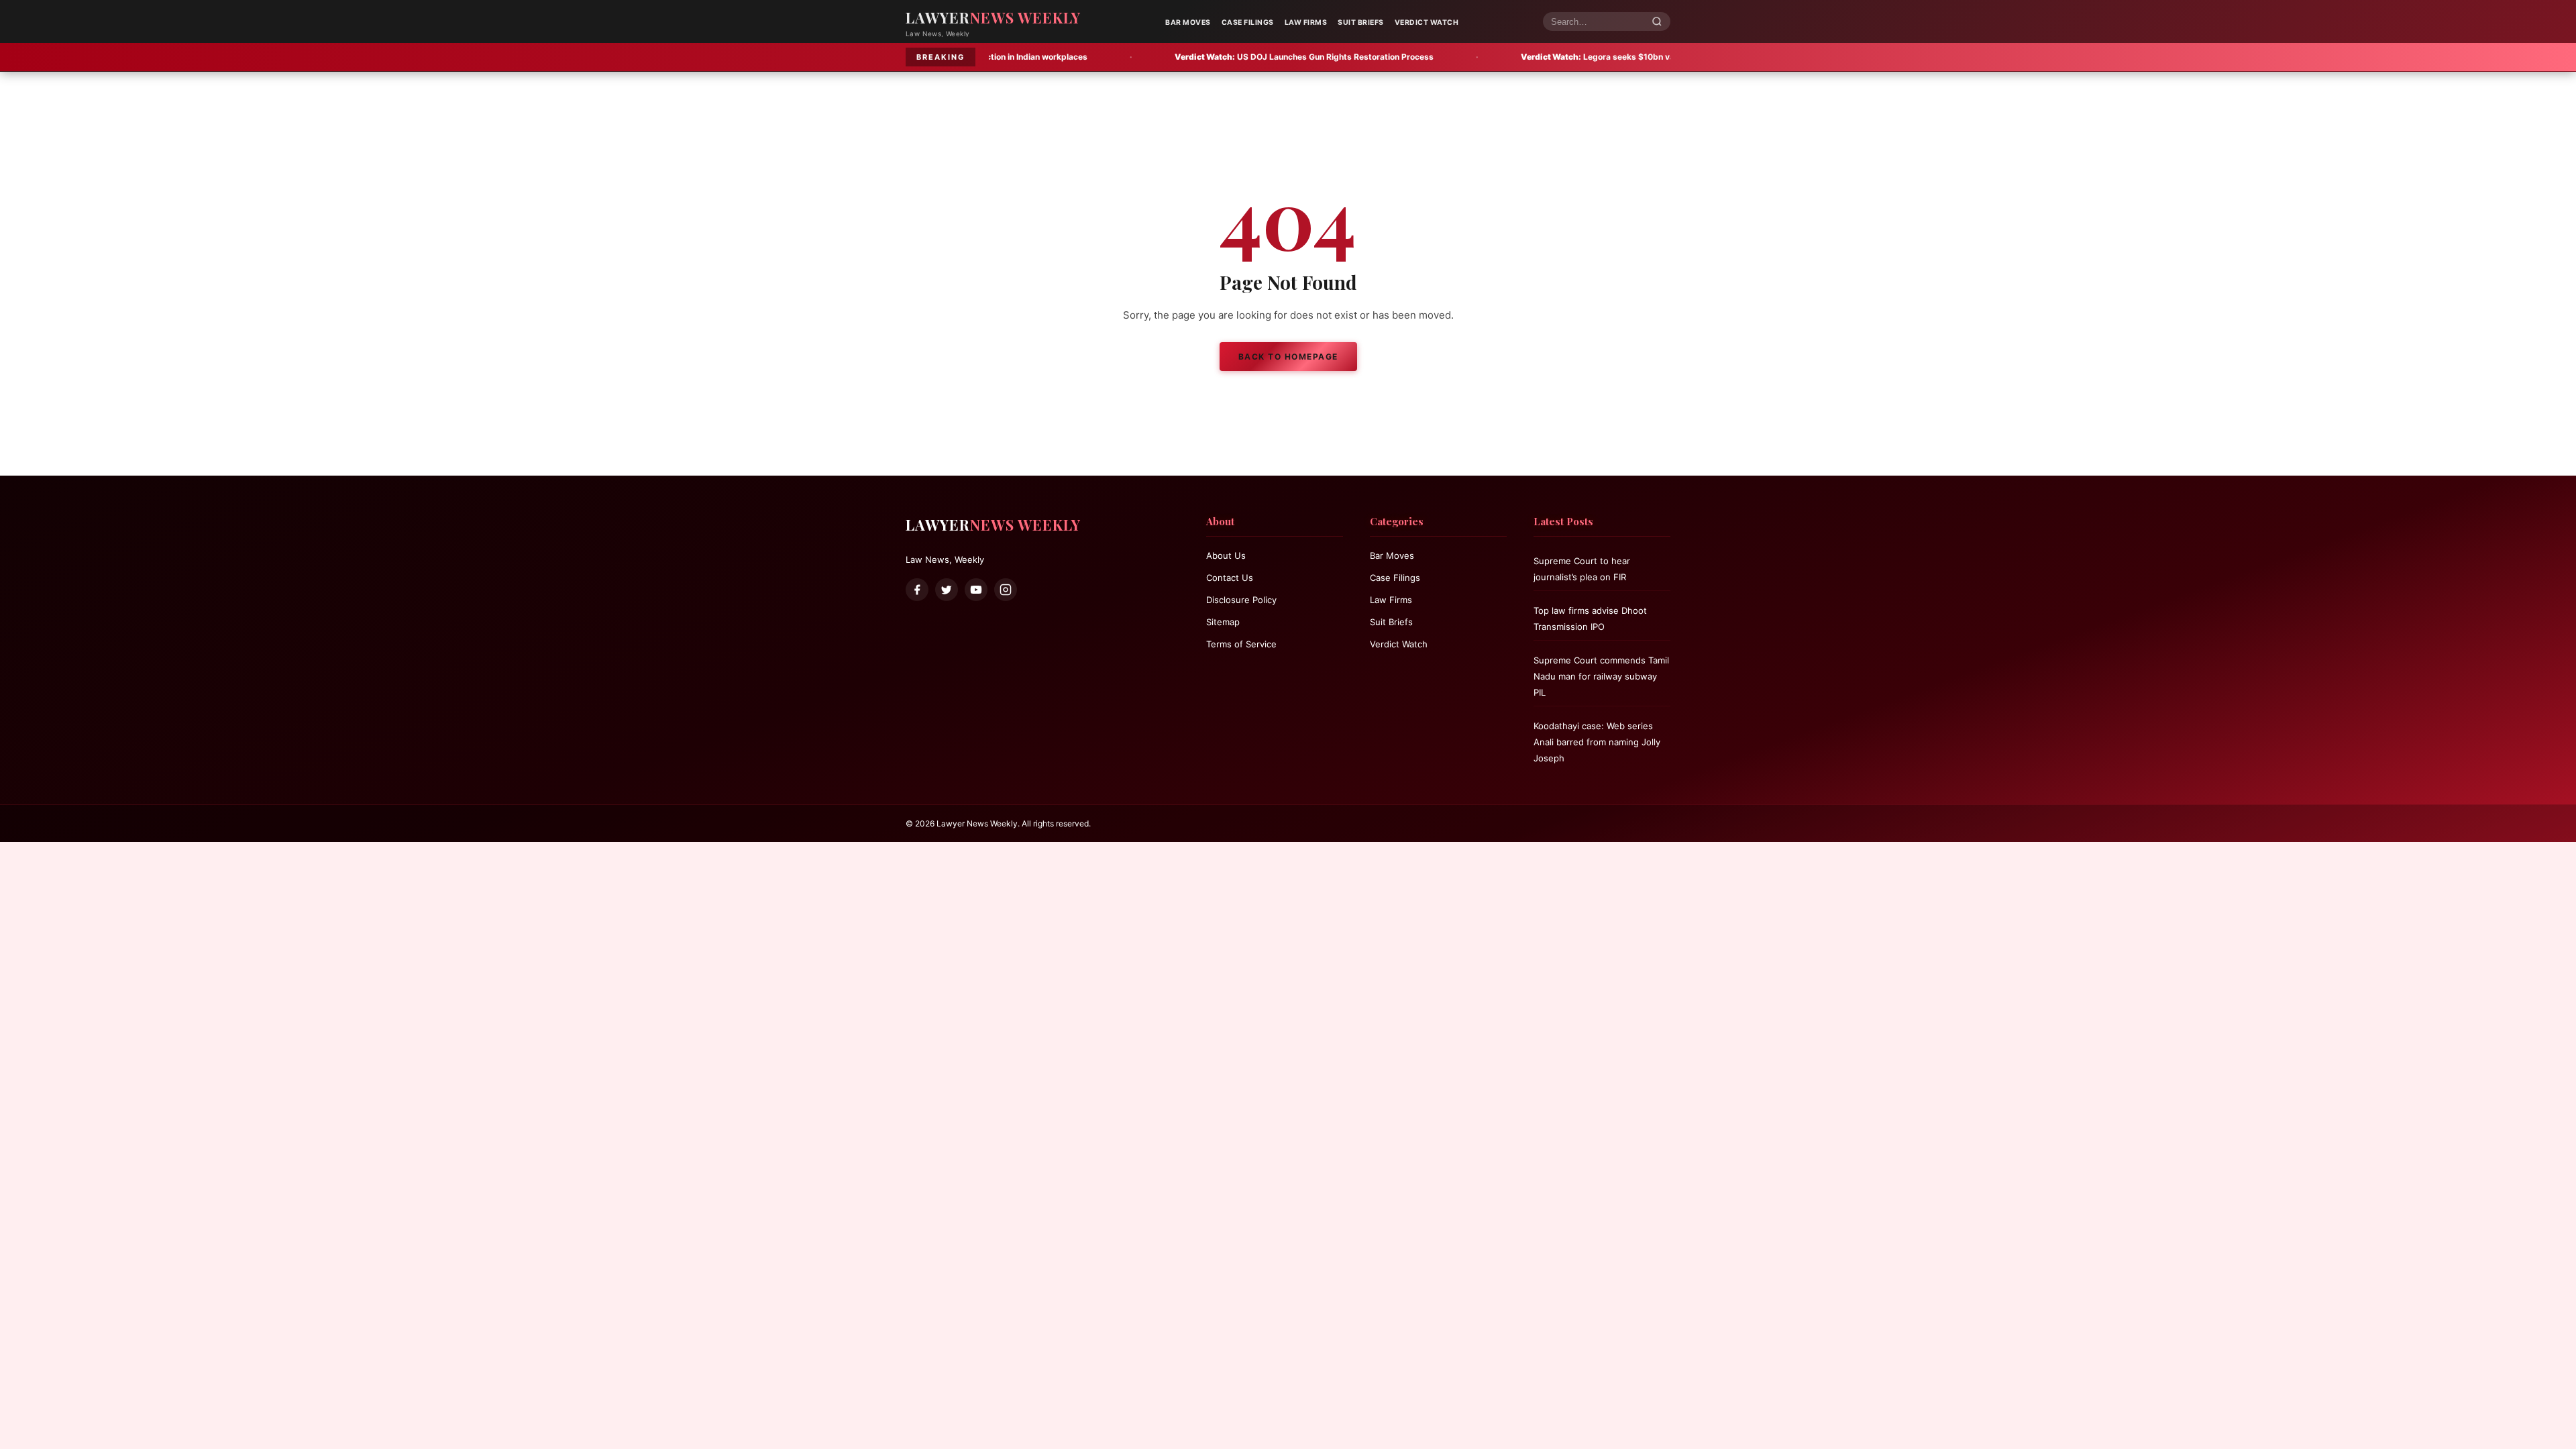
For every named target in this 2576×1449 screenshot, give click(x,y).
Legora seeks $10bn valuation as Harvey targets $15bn (1520, 57)
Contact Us (1230, 578)
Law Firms (1306, 22)
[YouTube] (976, 590)
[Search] (1657, 22)
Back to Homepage (1288, 357)
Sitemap (1223, 622)
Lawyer (993, 17)
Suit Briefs (1361, 22)
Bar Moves (1188, 22)
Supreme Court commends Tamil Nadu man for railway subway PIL (1601, 676)
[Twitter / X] (947, 590)
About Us (1226, 555)
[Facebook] (917, 590)
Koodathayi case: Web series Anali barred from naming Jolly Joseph (1597, 742)
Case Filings (1248, 22)
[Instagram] (1006, 590)
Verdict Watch (1427, 22)
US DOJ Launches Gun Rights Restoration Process (1164, 57)
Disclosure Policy (1241, 600)
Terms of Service (1241, 644)
